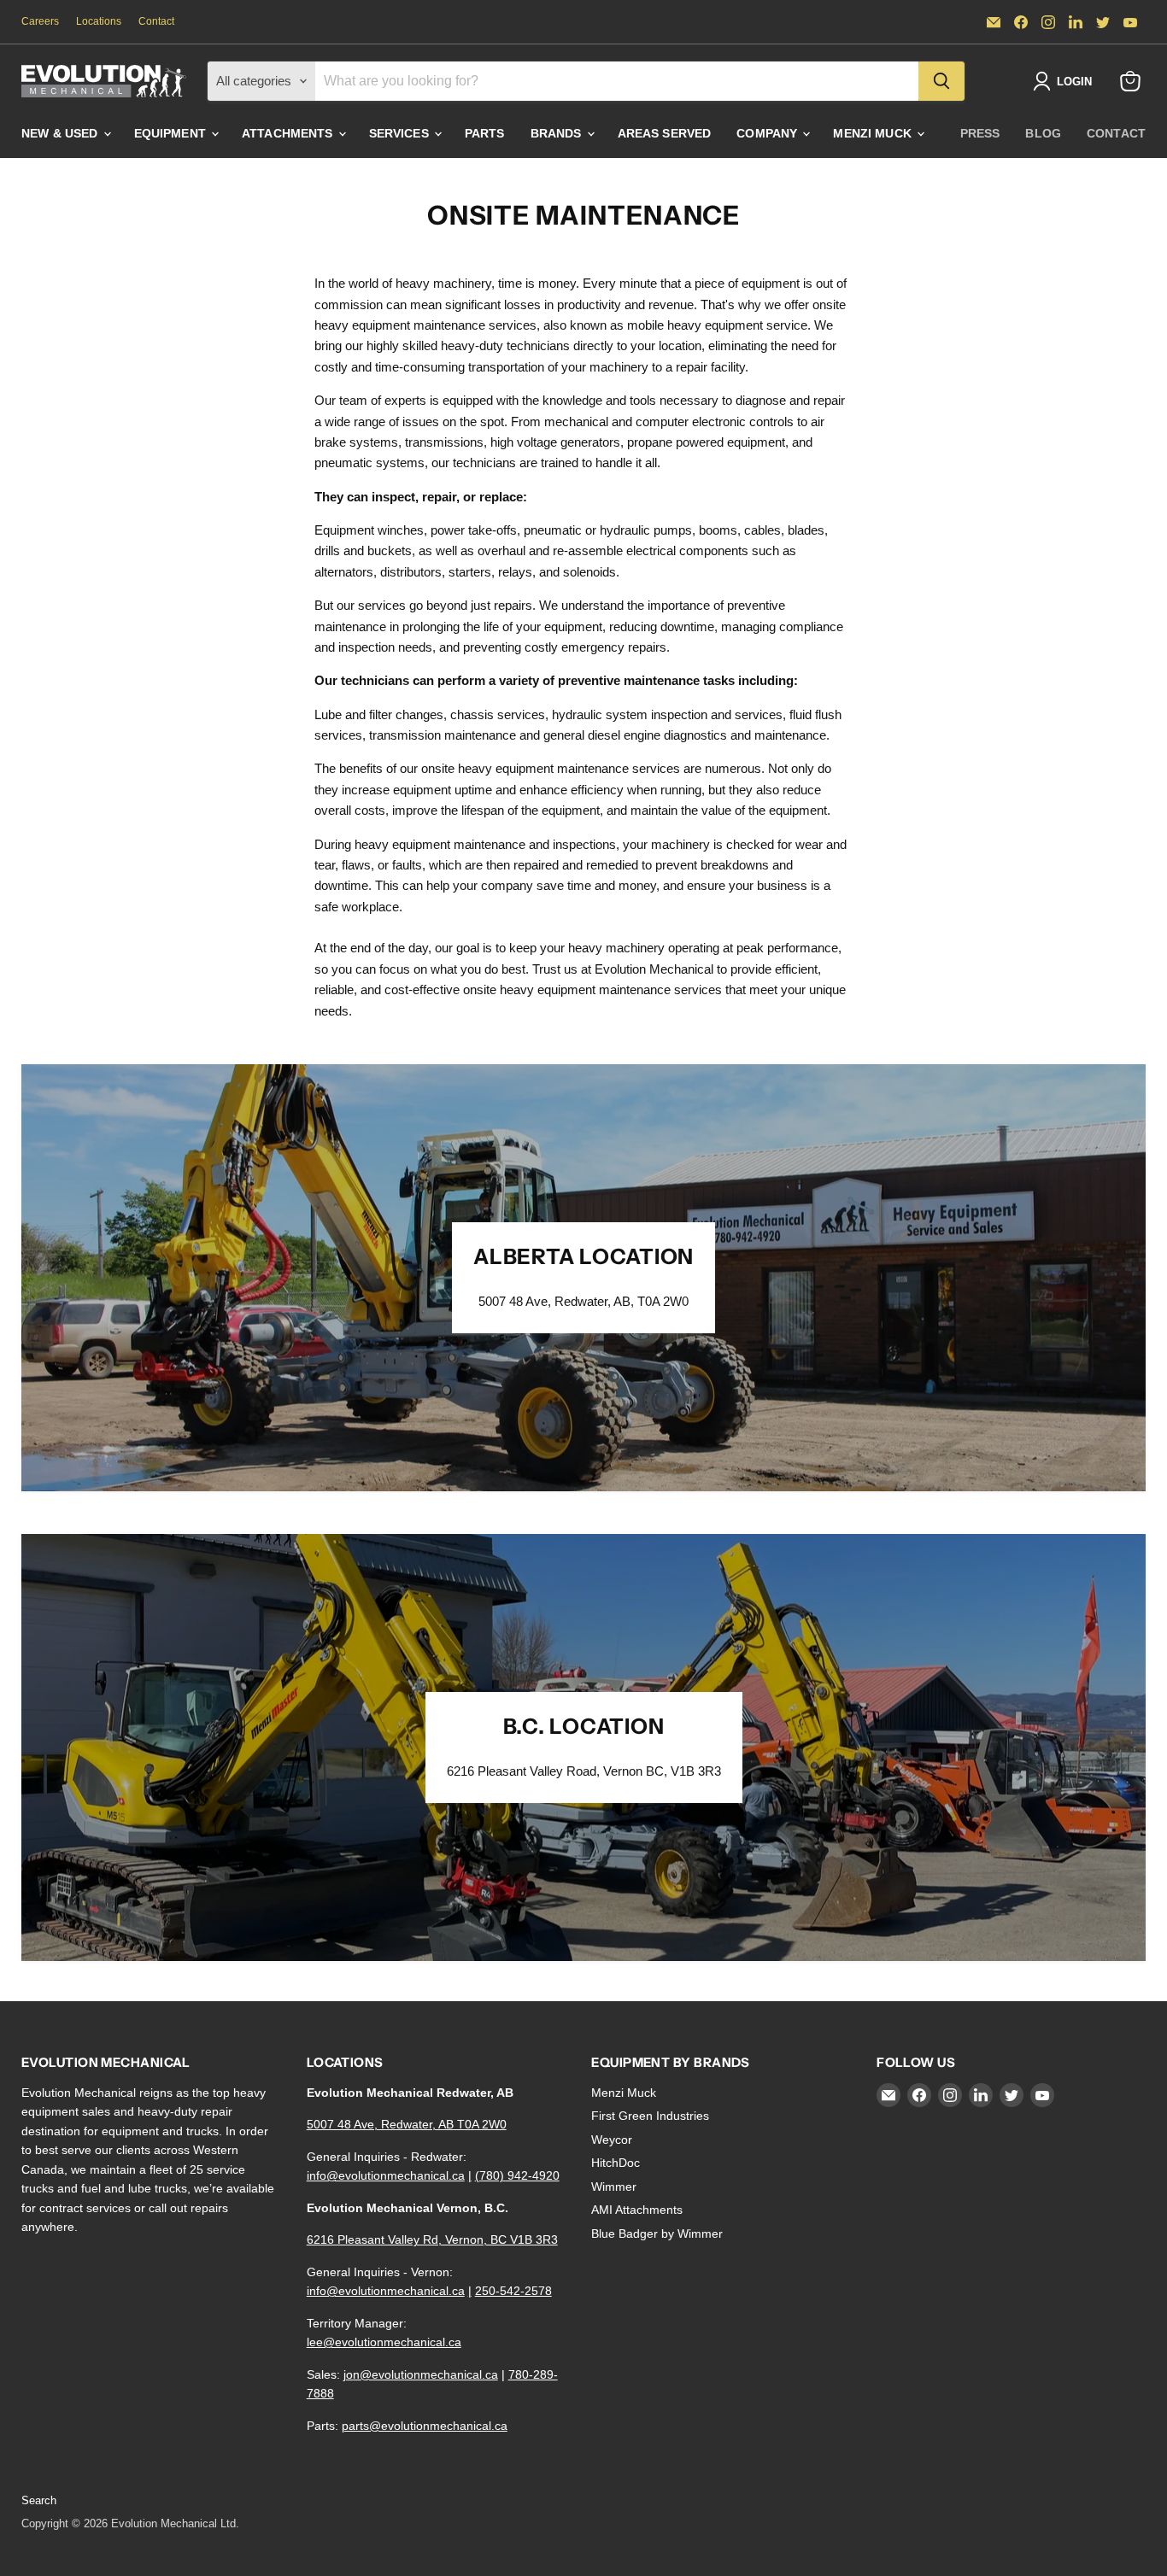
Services (401, 133)
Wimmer (614, 2187)
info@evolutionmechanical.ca (386, 2175)
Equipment (172, 133)
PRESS (980, 133)
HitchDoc (616, 2163)
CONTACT (1116, 133)
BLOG (1043, 133)
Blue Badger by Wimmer (657, 2234)
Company (768, 133)
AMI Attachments (637, 2210)
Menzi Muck (874, 133)
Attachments (289, 133)
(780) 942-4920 (517, 2175)
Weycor (612, 2140)
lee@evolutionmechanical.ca (384, 2342)
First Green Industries (650, 2116)
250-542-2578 (513, 2291)
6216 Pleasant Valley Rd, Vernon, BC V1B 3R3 (432, 2239)
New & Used (62, 133)
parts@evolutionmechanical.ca (425, 2426)
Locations (99, 21)
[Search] (941, 81)
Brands (558, 133)
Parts (485, 133)
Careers (40, 21)
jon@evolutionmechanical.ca (421, 2374)
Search (39, 2500)
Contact (156, 21)
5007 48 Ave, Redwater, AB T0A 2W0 (407, 2124)
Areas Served (665, 133)
